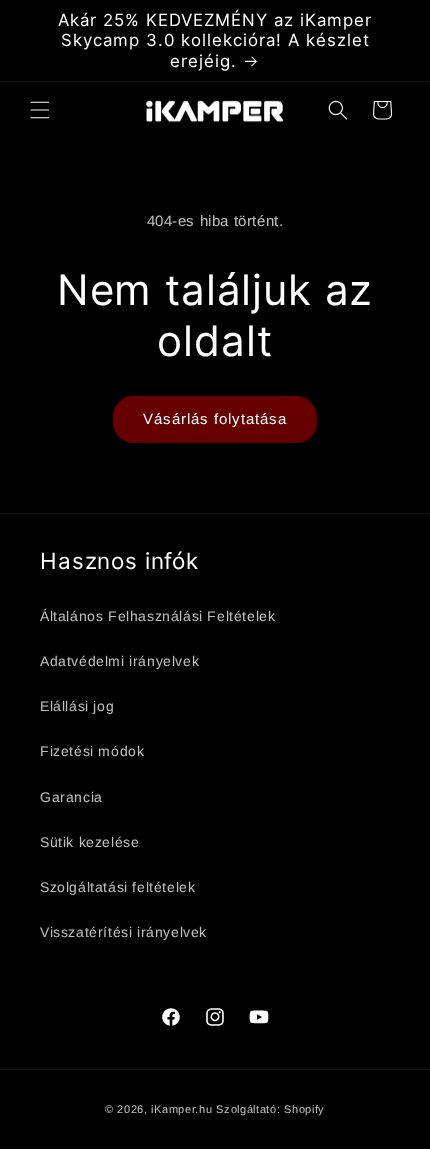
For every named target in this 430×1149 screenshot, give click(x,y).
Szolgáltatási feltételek (117, 887)
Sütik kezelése (89, 842)
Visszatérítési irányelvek (123, 932)
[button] (40, 110)
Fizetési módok (92, 751)
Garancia (71, 797)
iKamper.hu (181, 1109)
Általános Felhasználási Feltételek (157, 616)
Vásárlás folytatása (215, 418)
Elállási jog (77, 706)
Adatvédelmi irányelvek (119, 661)
